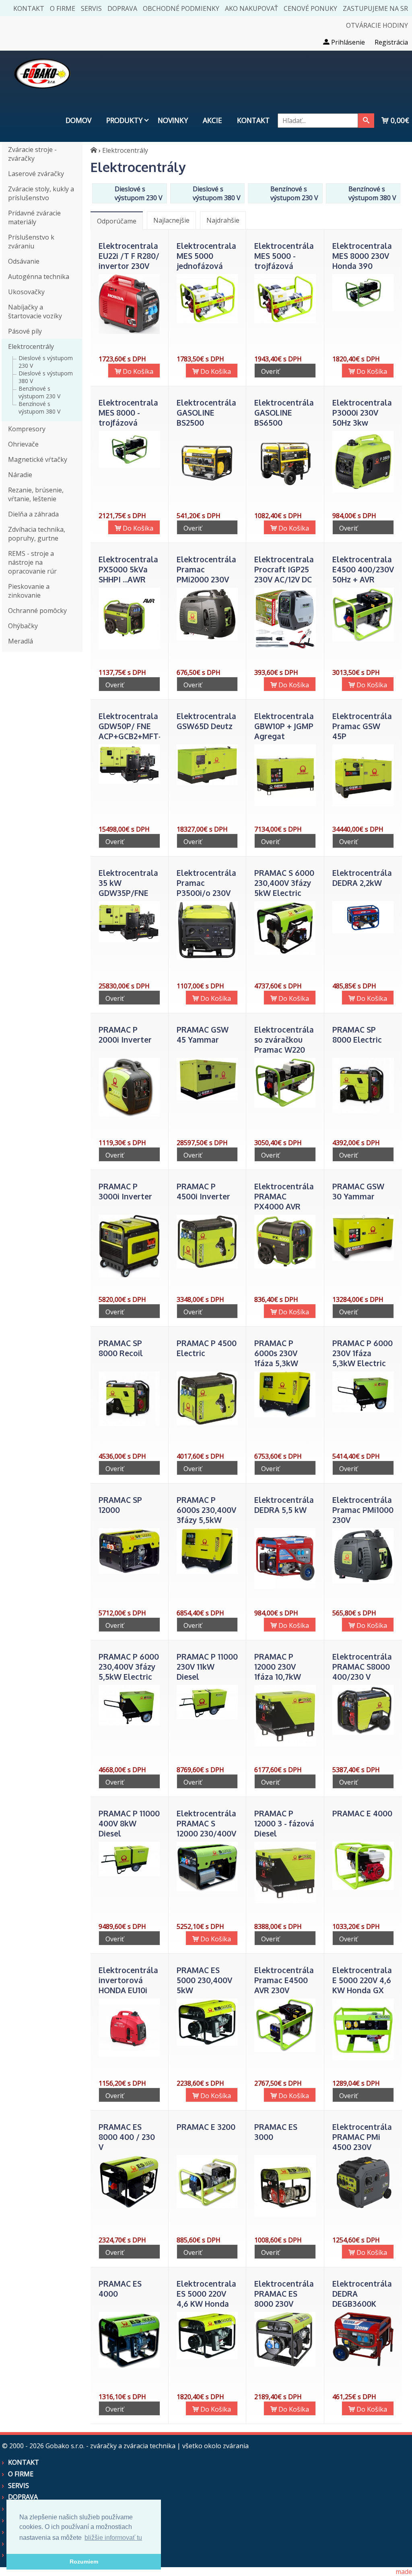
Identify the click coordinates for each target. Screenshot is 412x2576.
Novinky (173, 120)
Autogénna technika (39, 277)
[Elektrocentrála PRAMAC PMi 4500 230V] (363, 2207)
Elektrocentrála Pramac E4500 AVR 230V (284, 1980)
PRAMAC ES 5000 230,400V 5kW (204, 1980)
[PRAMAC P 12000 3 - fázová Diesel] (285, 1901)
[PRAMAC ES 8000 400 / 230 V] (129, 2207)
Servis (91, 8)
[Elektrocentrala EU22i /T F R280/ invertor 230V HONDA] (129, 332)
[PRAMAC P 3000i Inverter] (129, 1275)
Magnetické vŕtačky (38, 459)
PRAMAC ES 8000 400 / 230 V (127, 2137)
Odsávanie (24, 261)
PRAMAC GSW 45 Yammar (203, 1035)
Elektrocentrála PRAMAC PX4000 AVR (284, 1196)
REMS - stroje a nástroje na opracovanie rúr (32, 562)
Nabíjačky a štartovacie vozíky (35, 311)
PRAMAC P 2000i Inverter (125, 1035)
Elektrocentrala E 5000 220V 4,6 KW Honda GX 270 (362, 1985)
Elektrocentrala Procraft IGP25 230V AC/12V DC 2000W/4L (284, 574)
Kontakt (29, 8)
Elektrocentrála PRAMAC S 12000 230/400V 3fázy (206, 1828)
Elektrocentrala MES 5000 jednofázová (206, 256)
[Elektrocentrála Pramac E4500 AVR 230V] (285, 2049)
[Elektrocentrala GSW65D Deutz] (207, 783)
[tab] (117, 220)
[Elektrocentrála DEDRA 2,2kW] (363, 931)
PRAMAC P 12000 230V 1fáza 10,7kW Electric (278, 1672)
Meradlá (21, 641)
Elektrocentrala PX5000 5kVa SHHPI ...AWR (128, 569)
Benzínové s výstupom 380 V (39, 408)
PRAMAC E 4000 (362, 1813)
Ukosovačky (26, 292)
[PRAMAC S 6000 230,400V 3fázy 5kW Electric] (285, 953)
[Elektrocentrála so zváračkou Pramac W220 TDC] (285, 1105)
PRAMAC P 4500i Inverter (203, 1191)
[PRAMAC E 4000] (363, 1887)
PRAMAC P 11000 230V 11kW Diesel (207, 1667)
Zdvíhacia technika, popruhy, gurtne (37, 534)
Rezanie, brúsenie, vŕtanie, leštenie (36, 494)
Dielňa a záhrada (33, 514)
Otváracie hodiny (377, 25)
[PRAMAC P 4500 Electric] (207, 1423)
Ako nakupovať (251, 8)
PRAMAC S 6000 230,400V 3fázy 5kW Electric (284, 883)
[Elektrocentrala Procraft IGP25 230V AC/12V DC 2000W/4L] (285, 647)
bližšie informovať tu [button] (113, 2538)
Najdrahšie (223, 220)
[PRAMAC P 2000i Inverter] (129, 1114)
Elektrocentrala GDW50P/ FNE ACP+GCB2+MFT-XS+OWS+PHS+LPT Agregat (134, 736)
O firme (63, 8)
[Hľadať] (366, 121)
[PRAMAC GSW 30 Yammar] (363, 1258)
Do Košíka (137, 371)
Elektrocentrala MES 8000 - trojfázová (128, 413)
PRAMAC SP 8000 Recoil (121, 1348)
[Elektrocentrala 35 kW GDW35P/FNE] (129, 940)
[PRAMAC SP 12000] (129, 1572)
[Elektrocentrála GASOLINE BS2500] (207, 490)
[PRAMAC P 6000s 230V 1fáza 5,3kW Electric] (285, 1415)
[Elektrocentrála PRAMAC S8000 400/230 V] (363, 1732)
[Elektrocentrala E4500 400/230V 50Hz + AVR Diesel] (363, 639)
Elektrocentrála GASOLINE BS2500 (206, 413)
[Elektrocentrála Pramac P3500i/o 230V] (207, 957)
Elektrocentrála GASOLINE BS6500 (284, 413)
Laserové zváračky (36, 174)
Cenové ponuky (310, 8)
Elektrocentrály (31, 346)
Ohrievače (23, 444)
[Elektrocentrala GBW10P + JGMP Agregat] (285, 803)
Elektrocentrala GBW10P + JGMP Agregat (284, 726)
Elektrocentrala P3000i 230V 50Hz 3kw (362, 413)
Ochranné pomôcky (37, 611)
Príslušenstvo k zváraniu (31, 242)
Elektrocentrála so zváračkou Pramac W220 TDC (284, 1045)
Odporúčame (117, 221)
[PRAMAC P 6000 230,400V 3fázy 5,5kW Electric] (129, 1723)
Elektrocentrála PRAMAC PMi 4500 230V (362, 2137)
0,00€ (399, 120)
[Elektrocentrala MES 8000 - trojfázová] (129, 465)
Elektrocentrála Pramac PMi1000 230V (363, 1510)
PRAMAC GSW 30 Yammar (358, 1191)
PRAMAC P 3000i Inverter (125, 1191)
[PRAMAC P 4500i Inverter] (207, 1266)
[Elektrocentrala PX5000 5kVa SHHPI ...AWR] (129, 647)
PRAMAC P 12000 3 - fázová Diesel (284, 1823)
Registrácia (391, 42)
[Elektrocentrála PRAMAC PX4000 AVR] (285, 1266)
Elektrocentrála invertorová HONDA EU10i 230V (128, 1985)
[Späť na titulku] (42, 94)
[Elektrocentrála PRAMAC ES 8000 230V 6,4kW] (285, 2364)
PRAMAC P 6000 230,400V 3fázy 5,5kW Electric (129, 1667)
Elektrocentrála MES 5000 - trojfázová (284, 256)
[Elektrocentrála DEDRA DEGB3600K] (363, 2364)
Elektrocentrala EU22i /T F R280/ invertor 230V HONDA (129, 261)
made (404, 2572)
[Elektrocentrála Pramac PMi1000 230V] (363, 1581)
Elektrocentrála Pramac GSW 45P (362, 726)
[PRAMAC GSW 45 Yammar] (207, 1098)
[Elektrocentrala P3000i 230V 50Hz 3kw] (363, 490)
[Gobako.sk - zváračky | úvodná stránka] (94, 150)
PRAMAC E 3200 (206, 2127)
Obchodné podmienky (181, 8)
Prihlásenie (347, 42)
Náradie (20, 475)
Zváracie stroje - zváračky (32, 154)
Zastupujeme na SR (375, 8)
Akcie (212, 120)
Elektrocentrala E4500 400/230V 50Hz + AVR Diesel (363, 574)
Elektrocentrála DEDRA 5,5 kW (284, 1505)
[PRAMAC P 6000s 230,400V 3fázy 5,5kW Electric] (207, 1572)
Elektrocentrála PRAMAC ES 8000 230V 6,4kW (284, 2299)
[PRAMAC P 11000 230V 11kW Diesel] (207, 1717)
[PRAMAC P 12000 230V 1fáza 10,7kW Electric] (285, 1744)
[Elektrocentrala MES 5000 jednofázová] (207, 321)
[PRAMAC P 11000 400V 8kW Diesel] (129, 1874)
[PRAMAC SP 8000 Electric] (363, 1111)
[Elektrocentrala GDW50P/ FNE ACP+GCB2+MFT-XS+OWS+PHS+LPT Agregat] (129, 781)
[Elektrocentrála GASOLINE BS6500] (285, 490)
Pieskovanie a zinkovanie (29, 591)
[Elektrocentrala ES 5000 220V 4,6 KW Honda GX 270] (207, 2357)
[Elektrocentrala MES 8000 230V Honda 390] (363, 309)
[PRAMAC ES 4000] (129, 2365)
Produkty (124, 120)
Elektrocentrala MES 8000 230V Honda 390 (362, 256)
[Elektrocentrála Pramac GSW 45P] (363, 804)
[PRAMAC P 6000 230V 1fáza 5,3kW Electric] (363, 1410)
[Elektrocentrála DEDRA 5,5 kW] (285, 1586)
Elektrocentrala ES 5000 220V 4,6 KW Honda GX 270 (206, 2299)
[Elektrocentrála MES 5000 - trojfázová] (285, 321)
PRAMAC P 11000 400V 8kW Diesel (129, 1823)
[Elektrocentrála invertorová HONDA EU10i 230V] (129, 2054)
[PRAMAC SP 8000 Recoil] (129, 1424)
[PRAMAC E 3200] (207, 2206)
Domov (78, 120)
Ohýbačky (23, 626)
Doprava (122, 8)
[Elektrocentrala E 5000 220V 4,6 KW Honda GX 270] (363, 2058)
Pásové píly (25, 331)
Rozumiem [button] (84, 2562)
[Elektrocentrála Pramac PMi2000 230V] (207, 638)
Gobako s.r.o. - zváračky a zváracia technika (110, 2446)
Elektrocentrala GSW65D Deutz (206, 721)
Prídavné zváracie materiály (34, 217)
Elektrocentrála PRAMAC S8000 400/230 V (362, 1667)
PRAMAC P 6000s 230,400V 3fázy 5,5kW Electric (206, 1515)
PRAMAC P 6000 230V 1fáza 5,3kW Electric (363, 1353)
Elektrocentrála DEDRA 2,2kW (362, 878)
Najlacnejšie (171, 220)
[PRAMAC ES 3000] (285, 2214)
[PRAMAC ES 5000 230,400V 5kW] (207, 2043)
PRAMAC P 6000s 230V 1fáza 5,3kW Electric (276, 1358)
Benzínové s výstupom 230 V (39, 392)
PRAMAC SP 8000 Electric (357, 1035)
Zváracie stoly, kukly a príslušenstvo (41, 193)
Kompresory (27, 429)
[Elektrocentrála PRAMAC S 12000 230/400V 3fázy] (207, 1889)
